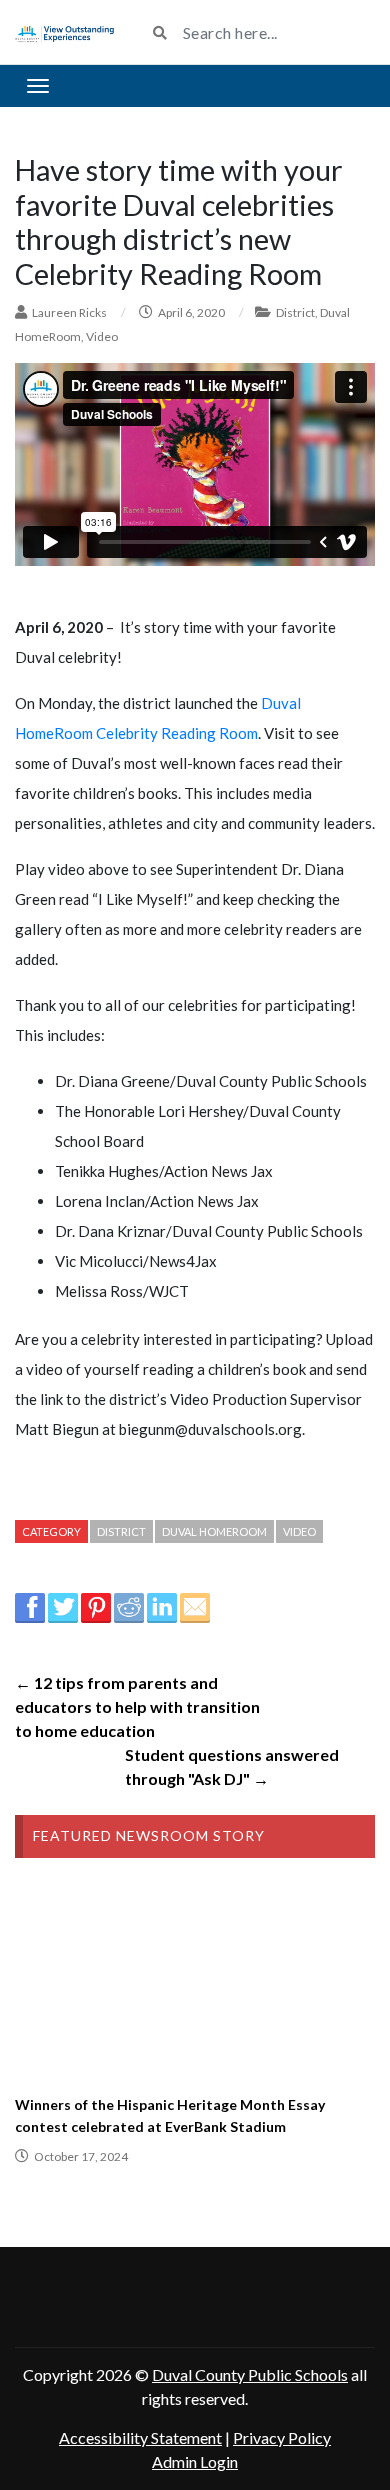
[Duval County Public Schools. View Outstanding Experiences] (65, 32)
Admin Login (195, 2461)
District (295, 312)
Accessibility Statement (140, 2437)
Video (102, 336)
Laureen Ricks (69, 312)
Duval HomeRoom (214, 1531)
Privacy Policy (282, 2437)
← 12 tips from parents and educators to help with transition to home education (137, 1706)
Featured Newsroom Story (149, 1835)
